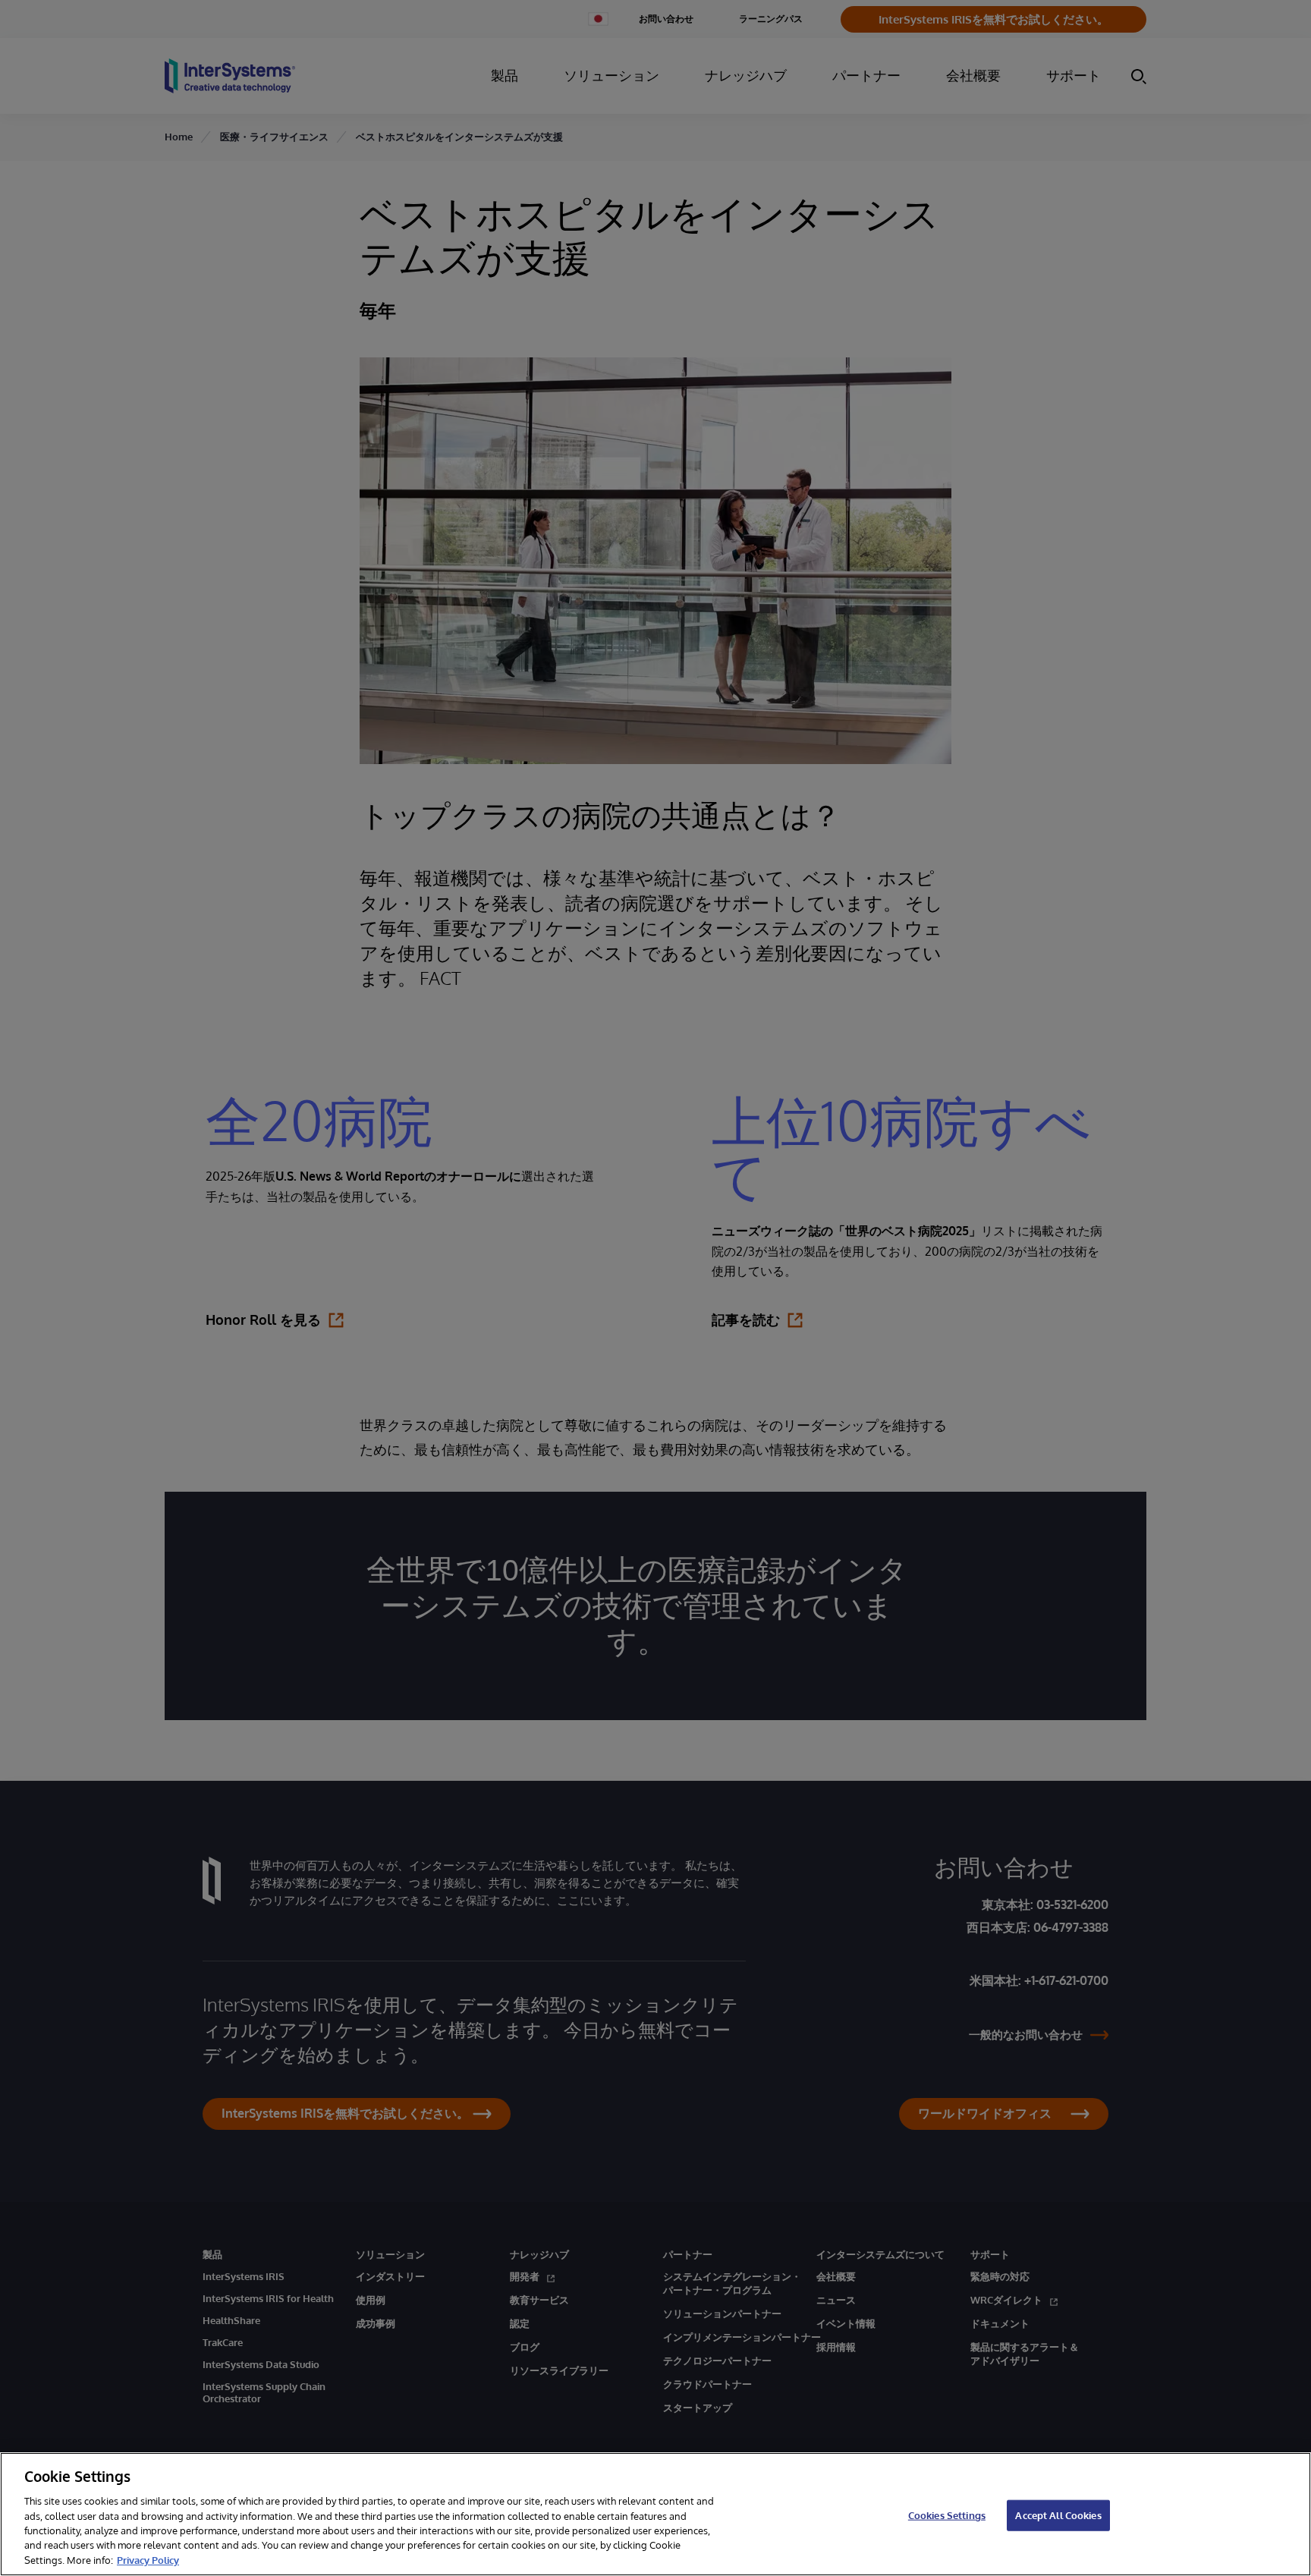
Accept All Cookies (1058, 2515)
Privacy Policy (148, 2560)
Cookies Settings (947, 2515)
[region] (655, 2514)
